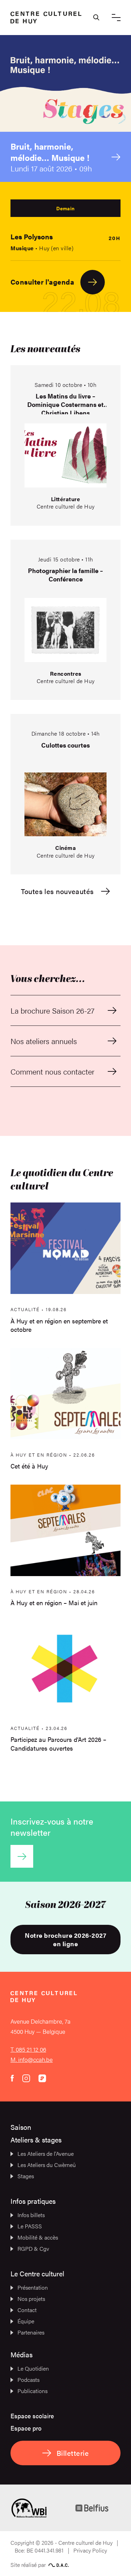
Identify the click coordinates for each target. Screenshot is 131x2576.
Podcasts (28, 2380)
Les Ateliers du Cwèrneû (47, 2165)
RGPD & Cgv (33, 2248)
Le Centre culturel (37, 2273)
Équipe (26, 2321)
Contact (27, 2310)
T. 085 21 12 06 (28, 2049)
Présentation (33, 2287)
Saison (21, 2127)
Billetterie (73, 2453)
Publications (32, 2391)
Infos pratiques (33, 2201)
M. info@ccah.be (32, 2059)
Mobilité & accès (38, 2237)
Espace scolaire (32, 2416)
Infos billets (31, 2215)
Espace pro (26, 2428)
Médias (21, 2354)
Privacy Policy (90, 2550)
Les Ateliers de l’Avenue (46, 2154)
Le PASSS (30, 2226)
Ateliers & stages (36, 2139)
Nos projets (31, 2299)
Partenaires (31, 2332)
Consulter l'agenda (42, 282)
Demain (65, 208)
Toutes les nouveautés (57, 891)
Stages (26, 2176)
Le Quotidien (33, 2368)
